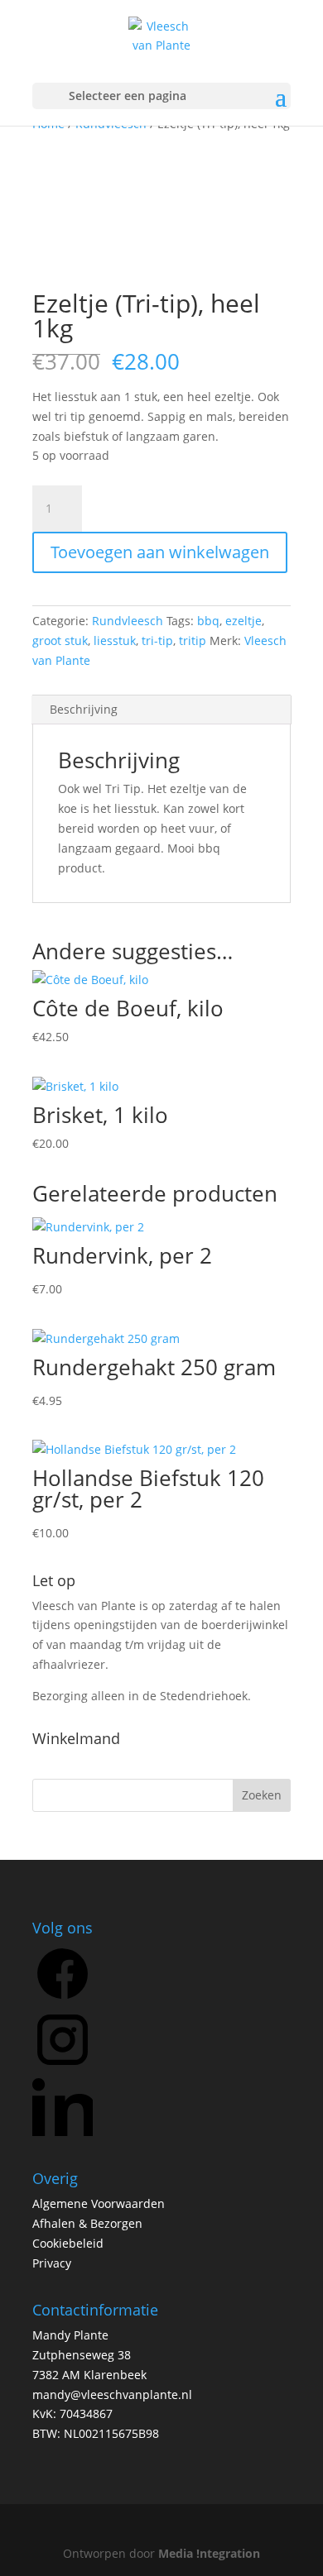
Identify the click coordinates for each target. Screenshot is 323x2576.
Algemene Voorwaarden (99, 2203)
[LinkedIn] (63, 2132)
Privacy (52, 2263)
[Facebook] (63, 1999)
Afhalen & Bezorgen (87, 2223)
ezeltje (243, 621)
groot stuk (60, 640)
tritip (193, 640)
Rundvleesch (128, 621)
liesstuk (115, 640)
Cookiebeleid (68, 2243)
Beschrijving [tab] (84, 709)
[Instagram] (63, 2065)
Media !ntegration (209, 2553)
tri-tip (157, 640)
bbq (208, 621)
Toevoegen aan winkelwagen (160, 552)
